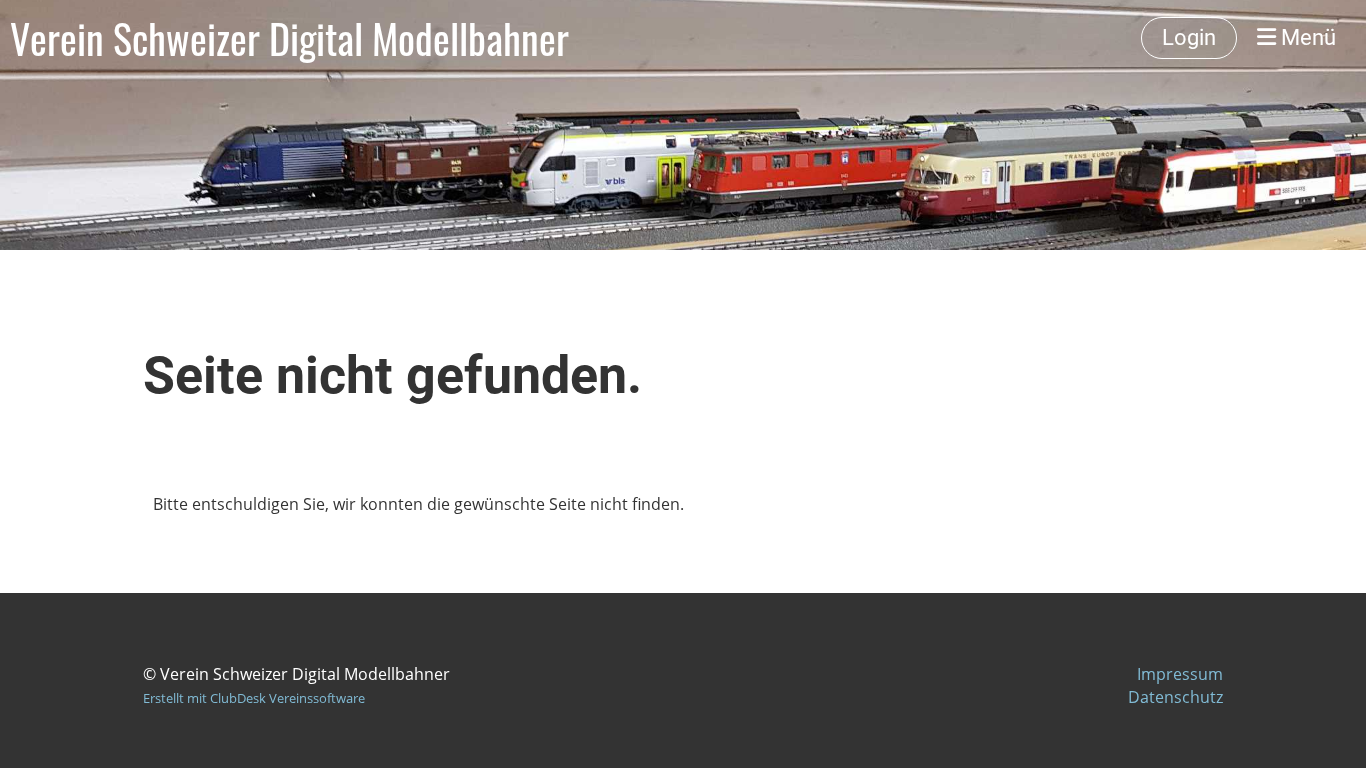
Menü (1306, 37)
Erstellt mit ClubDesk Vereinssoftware (254, 698)
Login (1189, 37)
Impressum (1180, 674)
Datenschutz (1175, 697)
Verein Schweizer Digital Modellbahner (289, 38)
